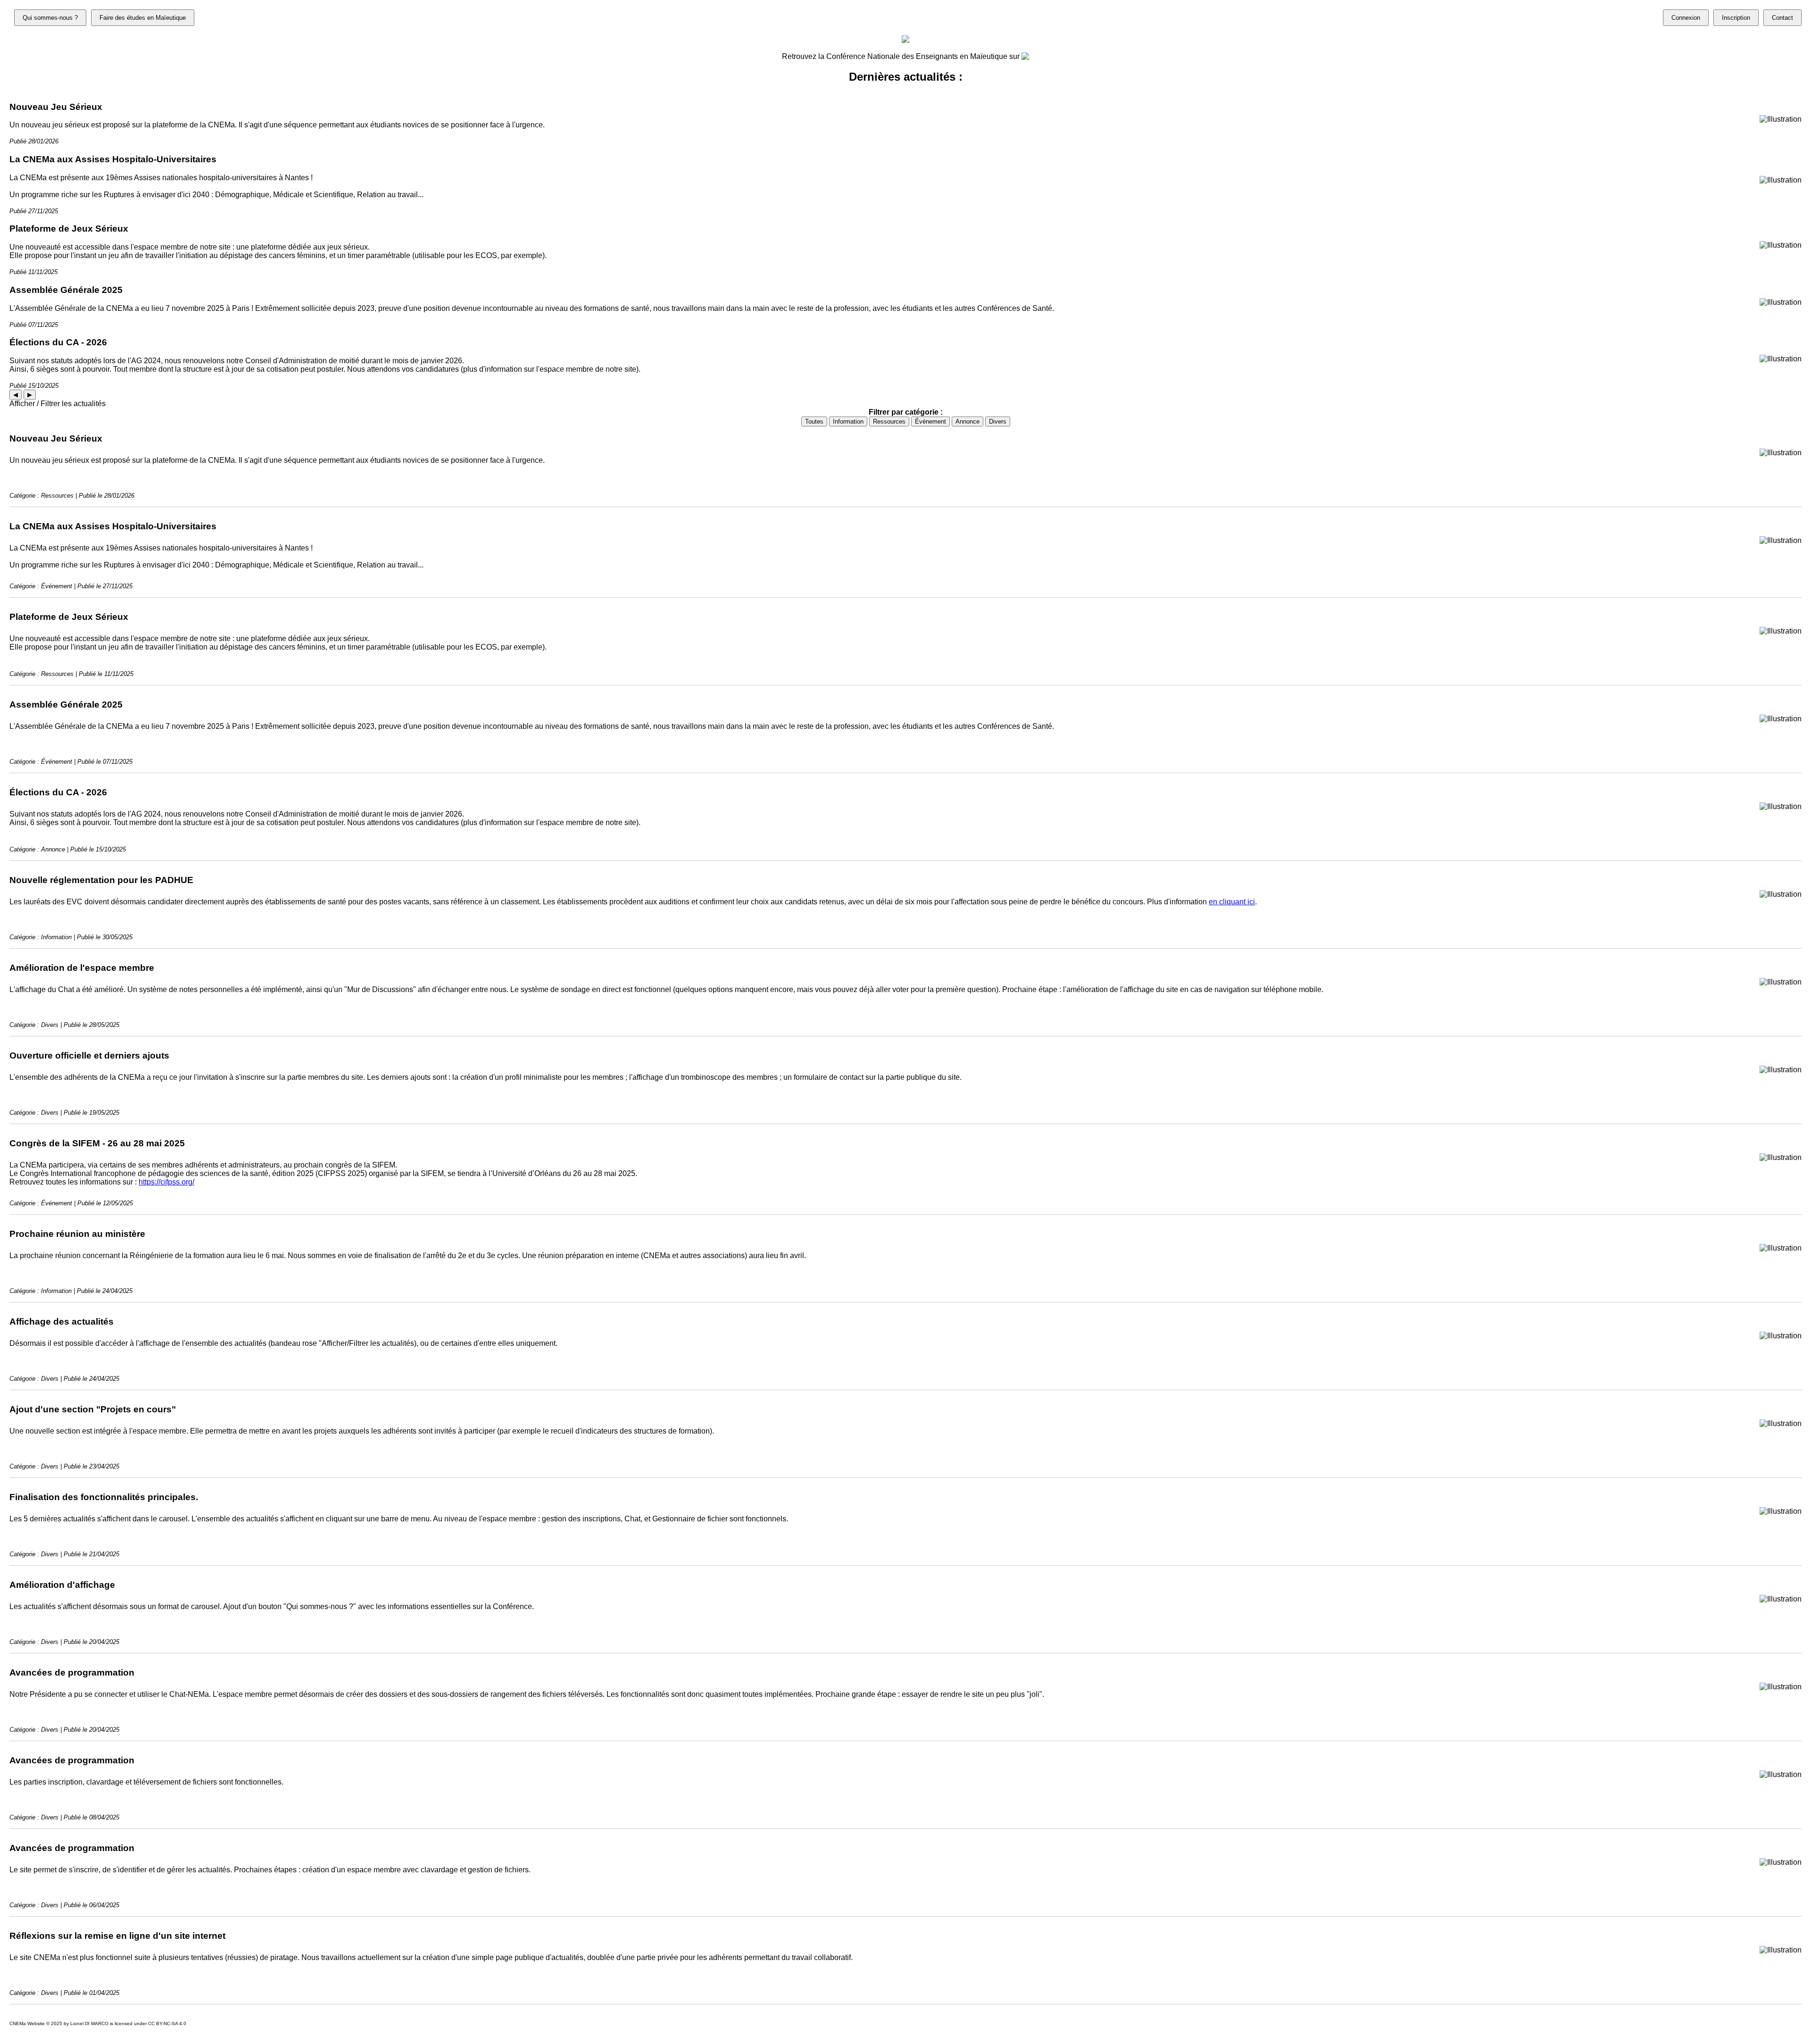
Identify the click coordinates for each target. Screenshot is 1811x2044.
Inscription (1736, 18)
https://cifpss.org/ (166, 1182)
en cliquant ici (1232, 902)
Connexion (1686, 18)
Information (848, 421)
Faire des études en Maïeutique (143, 18)
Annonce (968, 421)
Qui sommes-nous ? (50, 18)
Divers (998, 421)
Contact (1782, 18)
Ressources (889, 421)
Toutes (814, 421)
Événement (930, 421)
